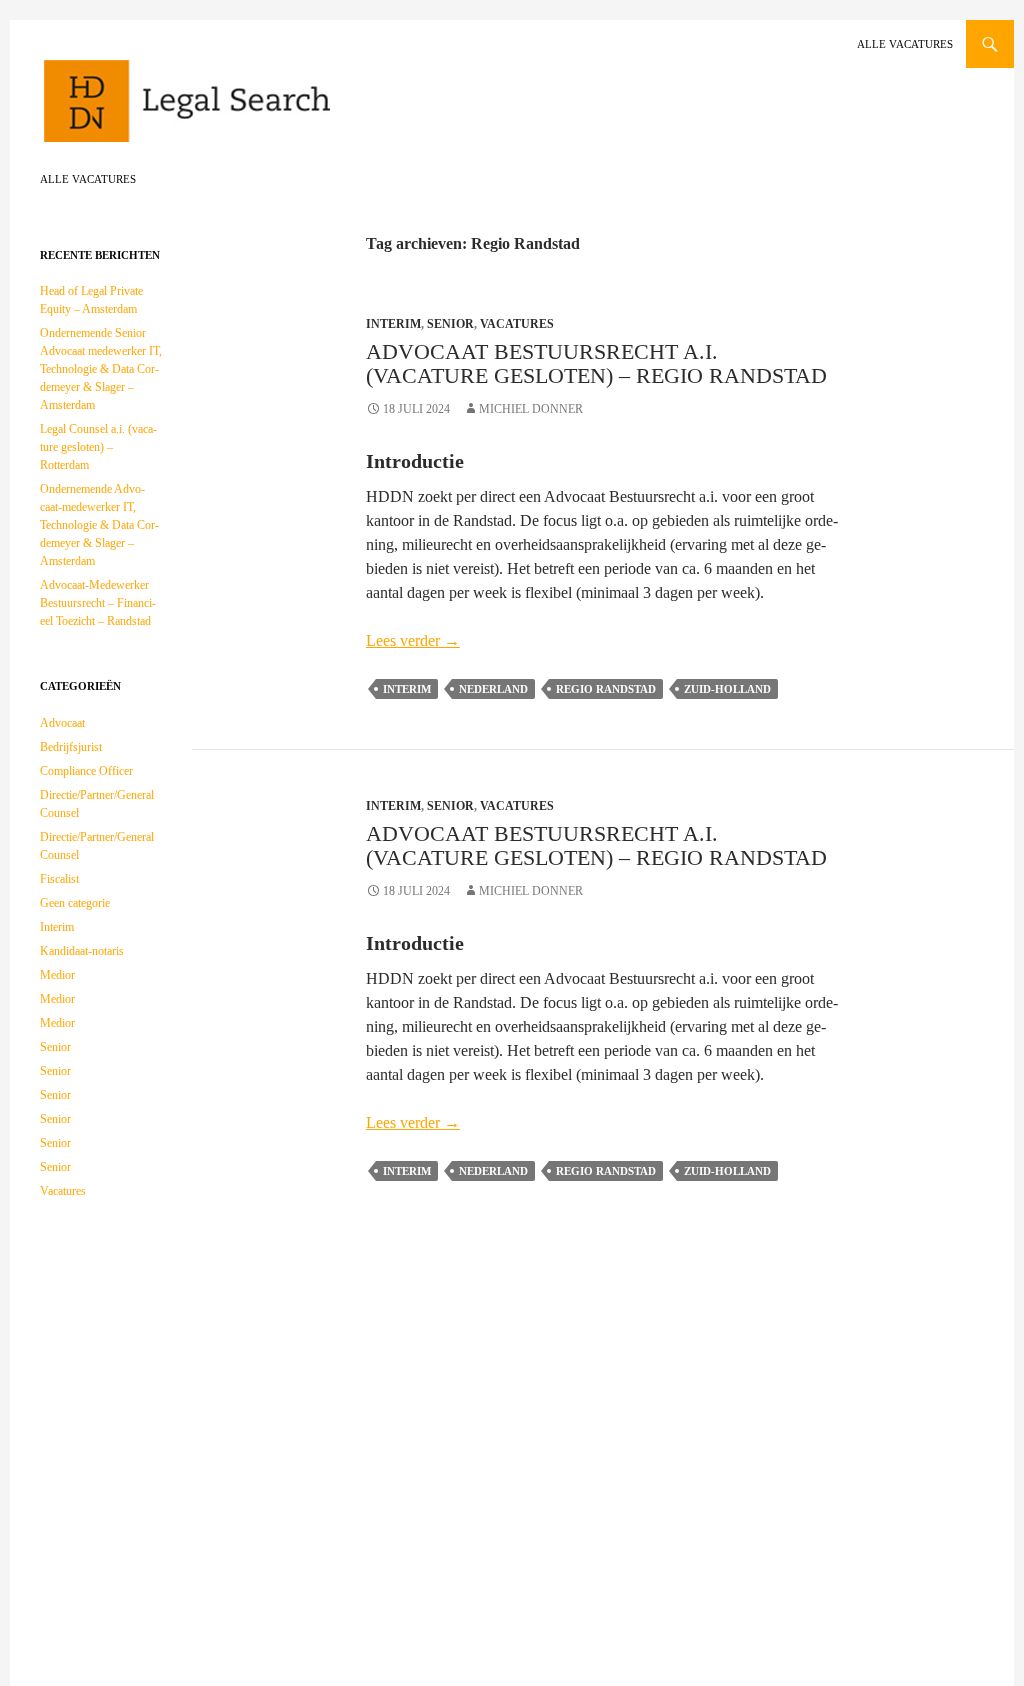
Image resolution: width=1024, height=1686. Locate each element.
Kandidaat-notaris (82, 951)
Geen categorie (75, 903)
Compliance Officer (86, 771)
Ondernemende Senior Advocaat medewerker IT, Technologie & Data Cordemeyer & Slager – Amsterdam (101, 369)
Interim (393, 324)
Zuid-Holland (727, 689)
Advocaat (62, 723)
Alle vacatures (905, 44)
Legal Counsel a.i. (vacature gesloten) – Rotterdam (98, 447)
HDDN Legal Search (250, 110)
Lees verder (413, 640)
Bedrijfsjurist (71, 747)
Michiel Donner (531, 409)
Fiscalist (59, 879)
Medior (57, 975)
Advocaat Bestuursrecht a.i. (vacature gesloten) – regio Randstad (596, 363)
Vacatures (517, 324)
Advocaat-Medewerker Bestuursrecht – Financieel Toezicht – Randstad (98, 603)
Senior (450, 324)
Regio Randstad (606, 689)
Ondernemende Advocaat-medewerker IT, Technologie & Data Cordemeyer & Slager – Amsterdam (99, 525)
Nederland (493, 689)
